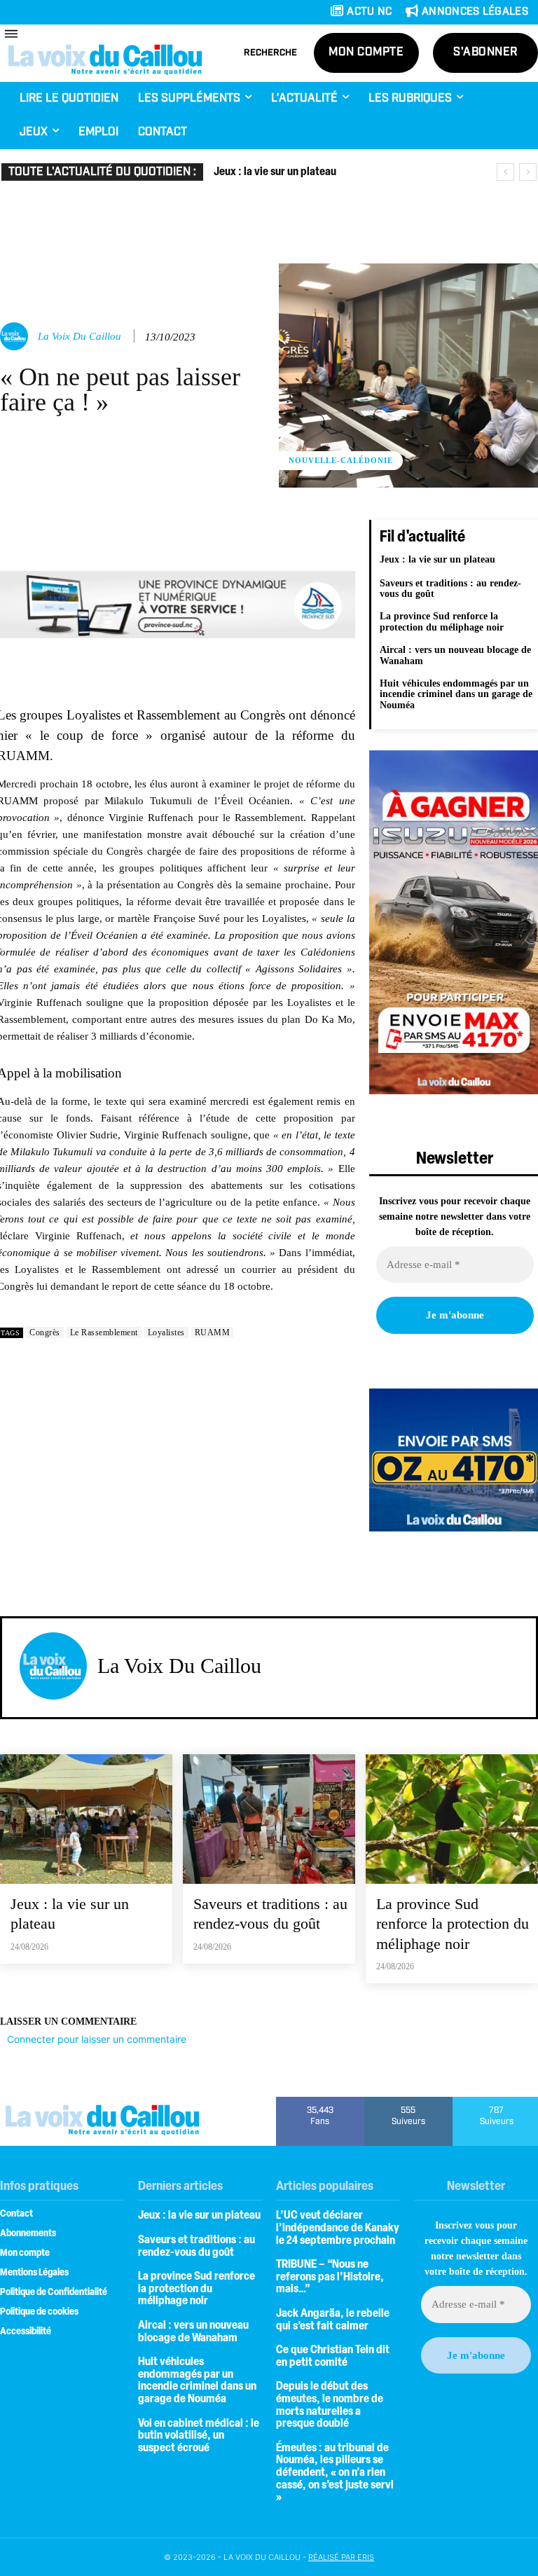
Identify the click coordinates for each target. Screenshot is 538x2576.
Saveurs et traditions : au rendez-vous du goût (450, 588)
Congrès (45, 1332)
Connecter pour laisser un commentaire (97, 2039)
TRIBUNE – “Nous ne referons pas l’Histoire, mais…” (330, 2277)
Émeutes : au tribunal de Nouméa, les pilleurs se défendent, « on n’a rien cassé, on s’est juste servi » (335, 2473)
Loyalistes (166, 1332)
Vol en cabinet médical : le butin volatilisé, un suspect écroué (199, 2436)
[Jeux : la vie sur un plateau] (86, 1819)
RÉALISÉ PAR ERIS (341, 2557)
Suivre (409, 2102)
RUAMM (213, 1332)
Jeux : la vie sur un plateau (275, 172)
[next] (528, 172)
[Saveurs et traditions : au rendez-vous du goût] (269, 1819)
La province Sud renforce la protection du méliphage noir (442, 621)
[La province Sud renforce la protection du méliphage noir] (452, 1819)
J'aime (320, 2102)
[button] (270, 53)
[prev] (505, 172)
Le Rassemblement (104, 1332)
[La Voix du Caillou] (16, 336)
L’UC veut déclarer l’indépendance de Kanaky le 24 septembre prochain (338, 2228)
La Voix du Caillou (80, 336)
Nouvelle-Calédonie (341, 460)
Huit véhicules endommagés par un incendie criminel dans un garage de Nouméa (456, 694)
